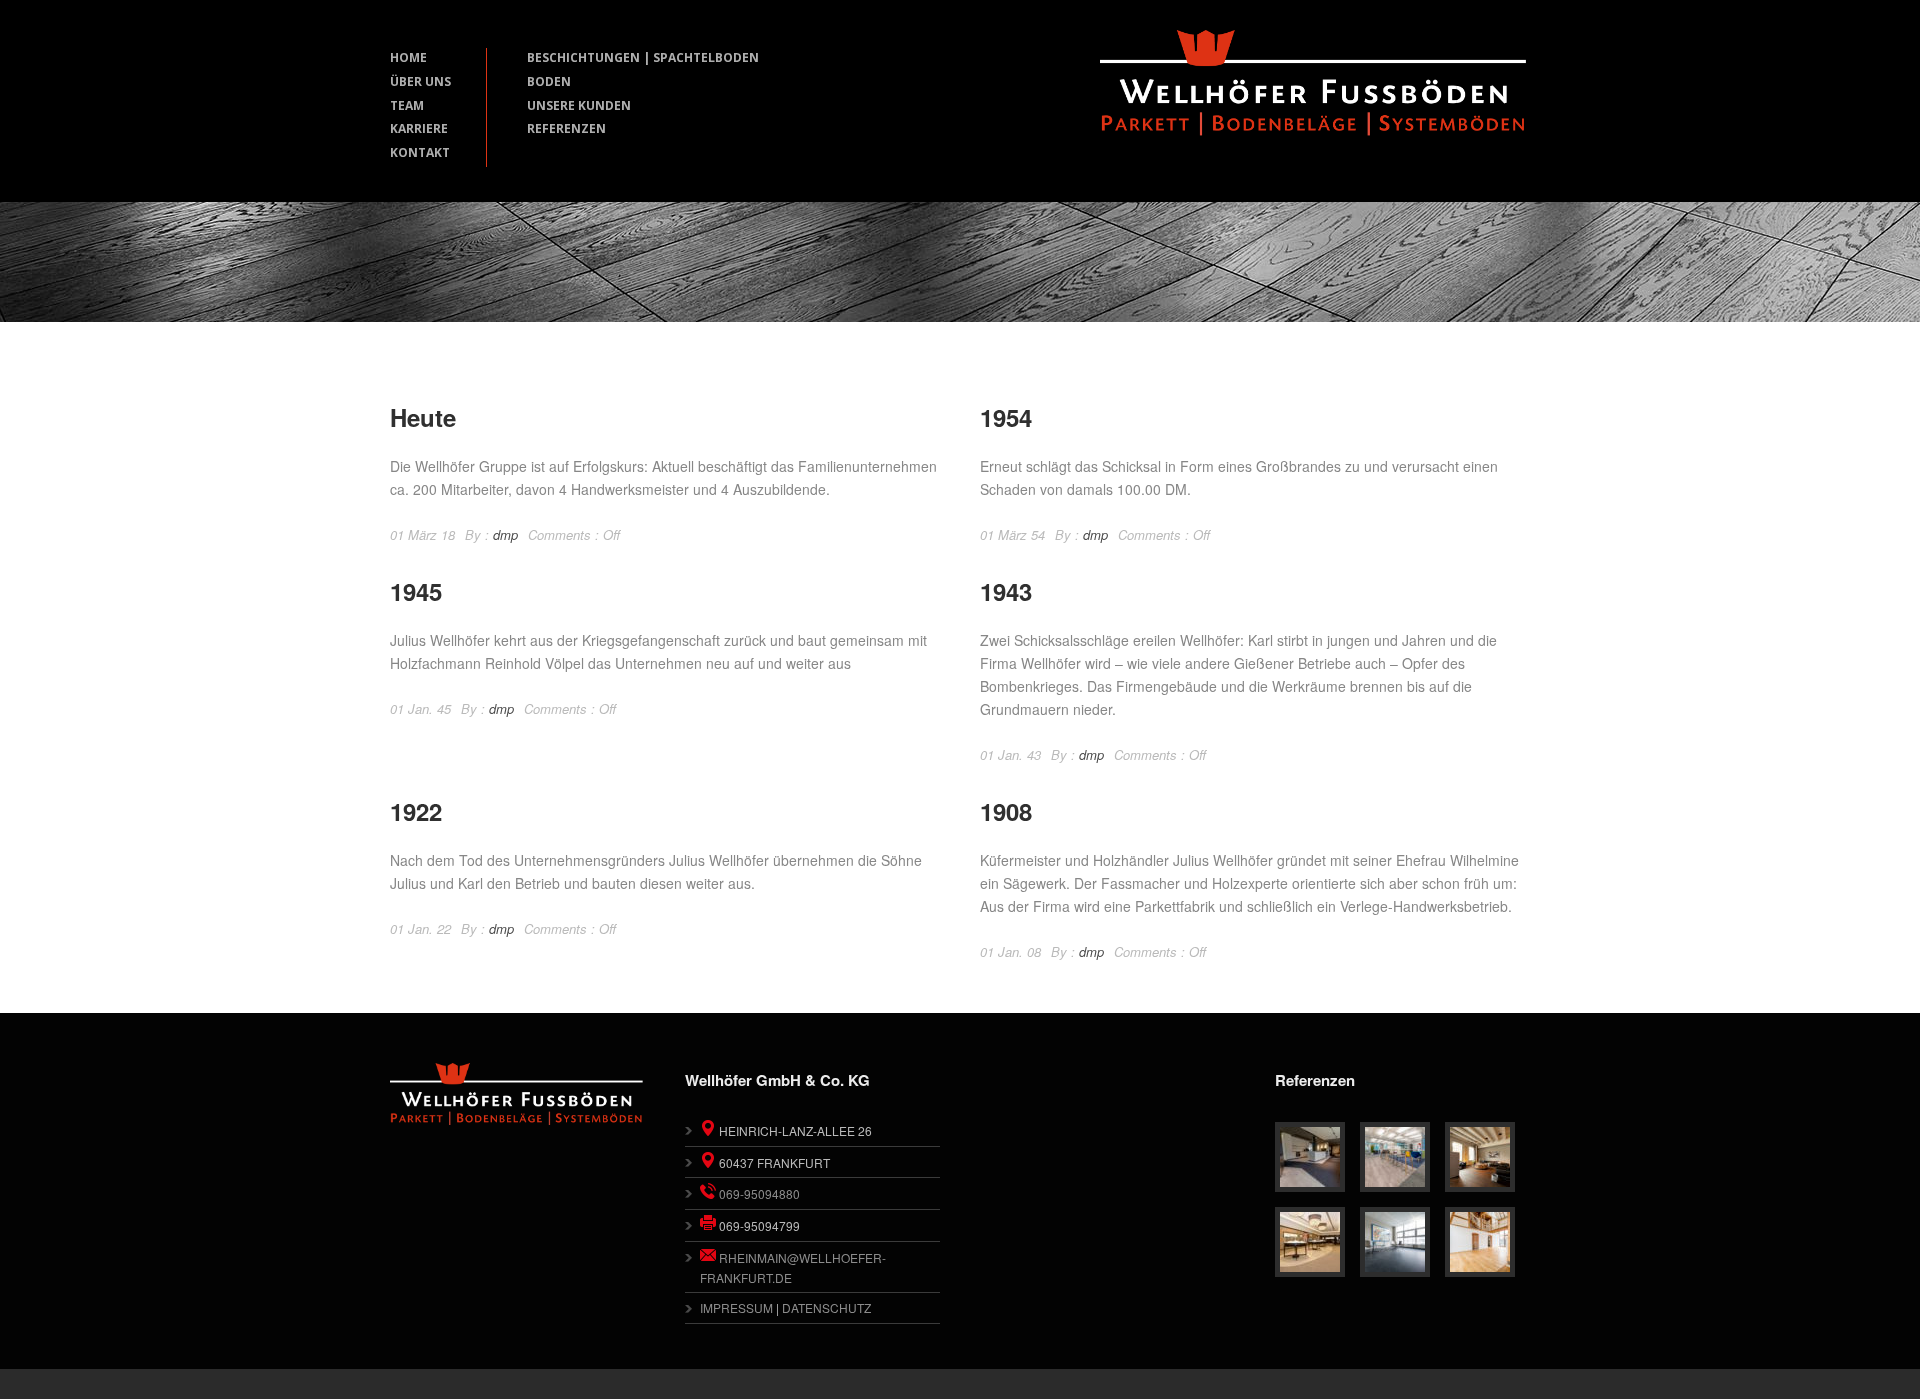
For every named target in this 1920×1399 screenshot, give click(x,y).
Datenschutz (826, 1307)
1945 (416, 591)
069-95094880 (758, 1193)
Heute (423, 417)
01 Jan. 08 (1010, 951)
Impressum (736, 1307)
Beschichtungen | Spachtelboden (643, 57)
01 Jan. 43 (1010, 754)
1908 (1006, 811)
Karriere (419, 128)
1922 (416, 811)
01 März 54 (1012, 534)
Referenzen (566, 128)
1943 (1006, 591)
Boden (549, 81)
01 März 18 (422, 534)
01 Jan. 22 (420, 928)
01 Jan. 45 (420, 708)
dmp (505, 534)
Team (407, 105)
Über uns (420, 81)
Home (408, 57)
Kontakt (420, 152)
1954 (1006, 417)
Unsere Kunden (579, 105)
